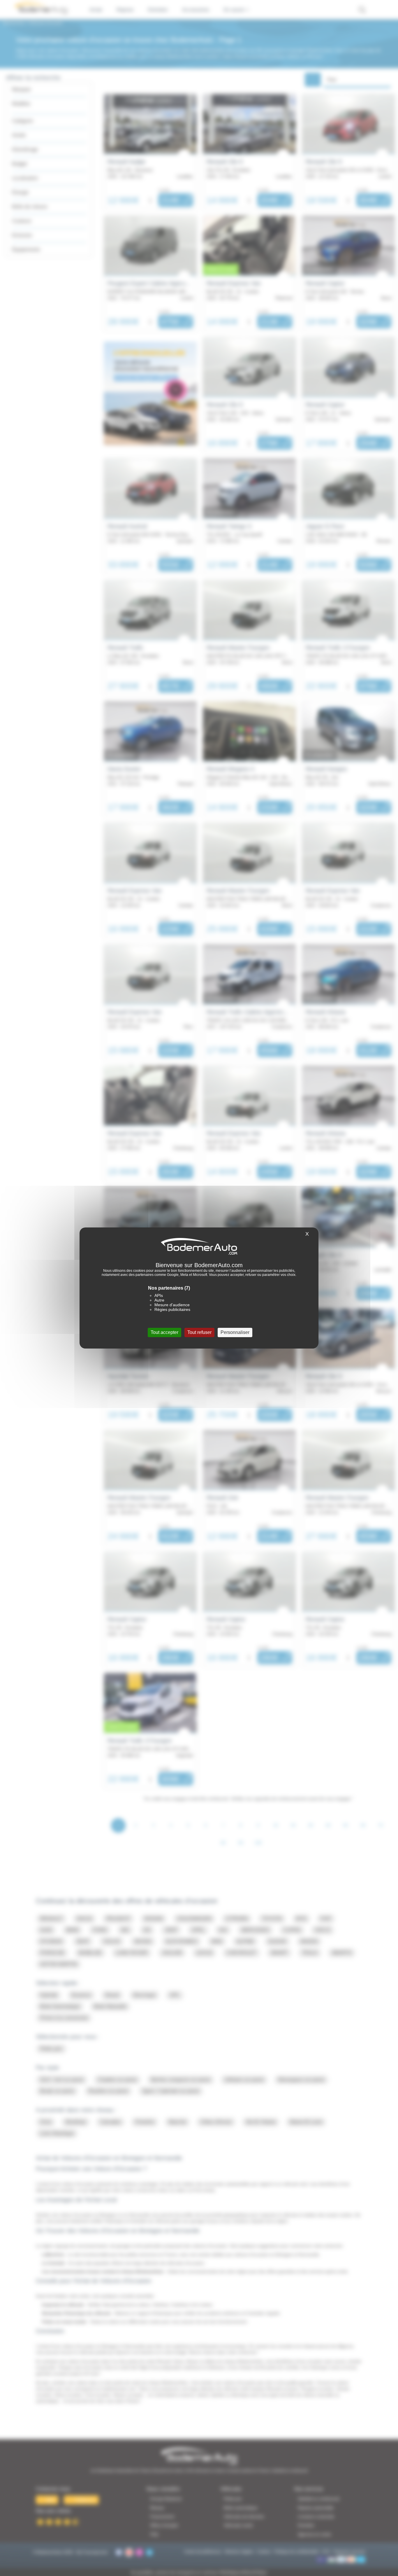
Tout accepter (164, 1332)
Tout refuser (199, 1332)
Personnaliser (235, 1332)
